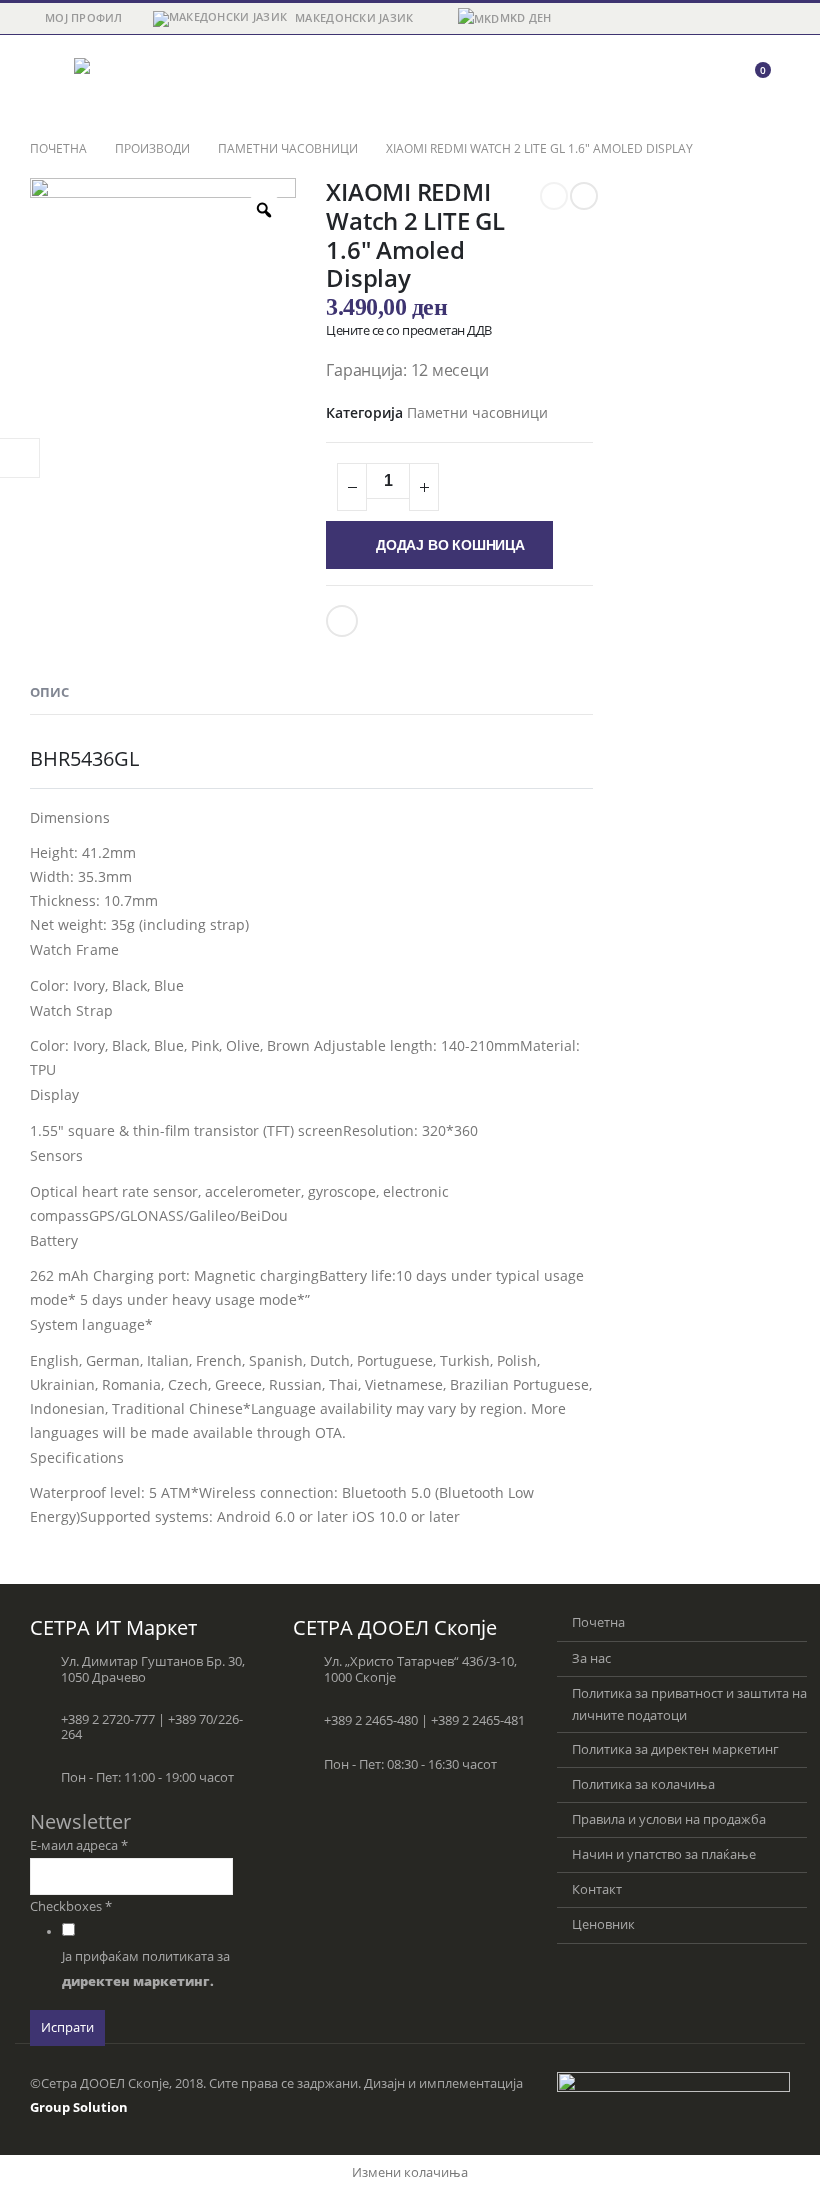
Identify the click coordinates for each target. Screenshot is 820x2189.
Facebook (342, 621)
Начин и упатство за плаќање (664, 1854)
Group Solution (79, 2107)
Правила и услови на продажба (669, 1819)
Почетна (598, 1622)
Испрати (67, 2027)
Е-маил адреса (79, 1845)
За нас (591, 1658)
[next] (584, 196)
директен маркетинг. (138, 1981)
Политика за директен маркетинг (675, 1749)
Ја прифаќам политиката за (146, 1969)
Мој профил (84, 17)
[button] (48, 80)
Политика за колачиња (643, 1784)
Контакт (597, 1889)
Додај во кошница (450, 545)
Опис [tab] (49, 692)
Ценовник (603, 1924)
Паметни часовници (477, 412)
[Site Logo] (129, 80)
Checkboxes (71, 1906)
